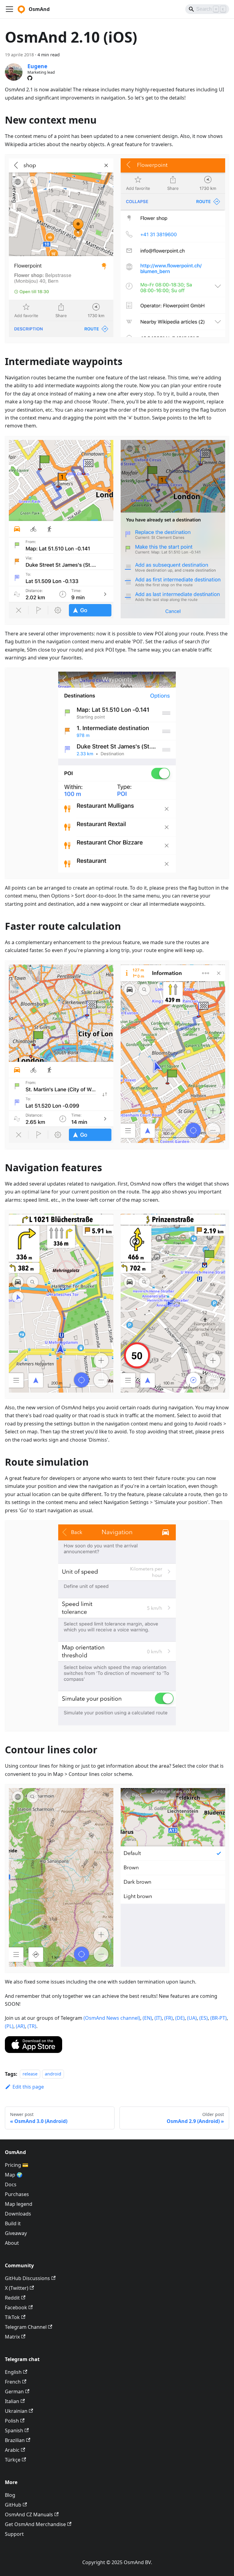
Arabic (12, 2450)
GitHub (13, 2505)
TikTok (12, 2317)
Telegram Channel (26, 2327)
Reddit (12, 2298)
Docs (11, 2184)
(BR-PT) (218, 2018)
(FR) (168, 2018)
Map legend (19, 2204)
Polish (12, 2421)
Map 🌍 (14, 2175)
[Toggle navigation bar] (9, 9)
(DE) (180, 2018)
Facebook (16, 2307)
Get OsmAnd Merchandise (35, 2524)
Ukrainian (16, 2411)
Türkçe (13, 2460)
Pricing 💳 (17, 2165)
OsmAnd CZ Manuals (29, 2514)
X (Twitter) (17, 2288)
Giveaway (16, 2233)
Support (14, 2534)
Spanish (14, 2430)
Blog (10, 2495)
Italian (12, 2401)
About (12, 2243)
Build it (13, 2223)
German (14, 2391)
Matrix (12, 2337)
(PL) (9, 2026)
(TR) (32, 2026)
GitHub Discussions (27, 2278)
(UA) (192, 2018)
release (30, 2074)
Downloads (18, 2214)
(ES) (204, 2018)
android (53, 2074)
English (13, 2372)
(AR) (20, 2026)
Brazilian (15, 2440)
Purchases (17, 2194)
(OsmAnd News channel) (112, 2018)
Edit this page (28, 2087)
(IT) (158, 2018)
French (13, 2382)
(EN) (147, 2018)
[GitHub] (30, 78)
